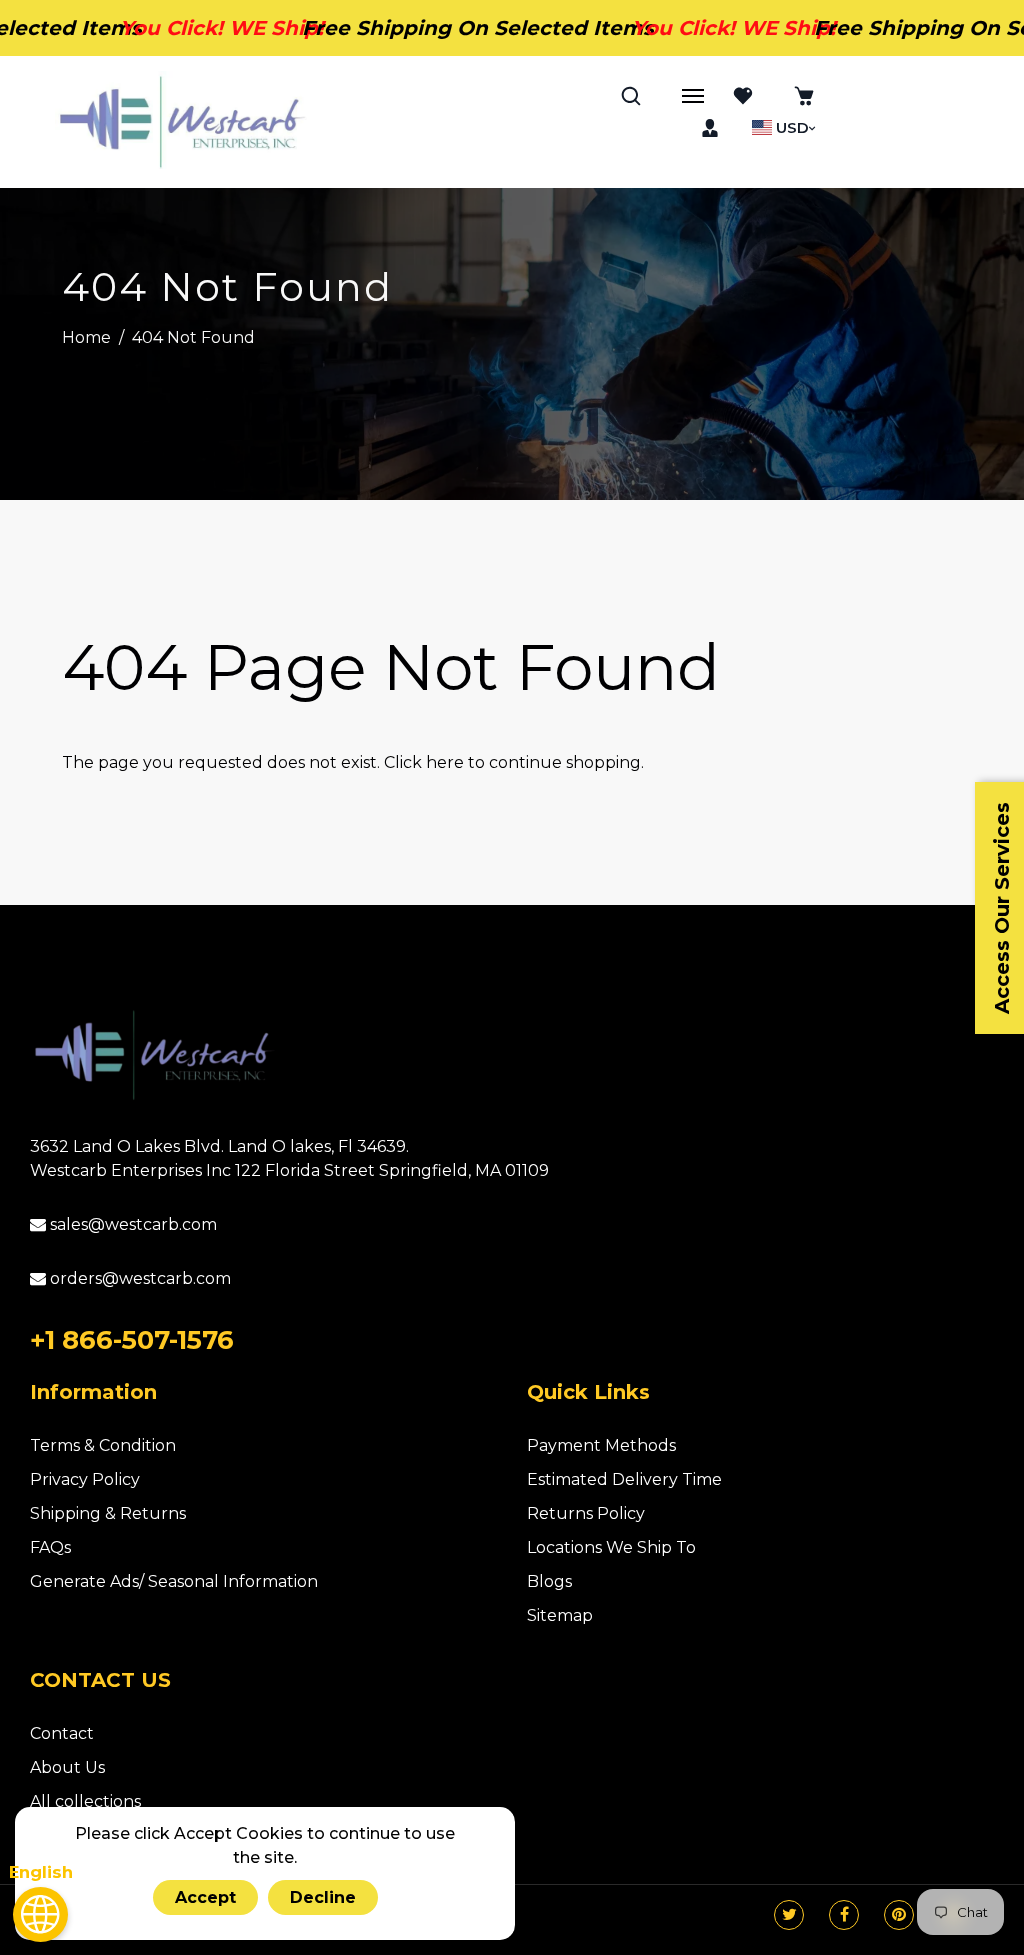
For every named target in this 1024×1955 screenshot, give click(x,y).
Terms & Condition (103, 1445)
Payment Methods (601, 1445)
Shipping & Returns (108, 1513)
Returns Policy (586, 1513)
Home (86, 337)
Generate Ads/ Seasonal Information (174, 1581)
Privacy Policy (85, 1479)
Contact (62, 1733)
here (445, 762)
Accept (205, 1897)
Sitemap (560, 1615)
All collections (85, 1801)
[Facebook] (844, 1914)
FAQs (50, 1547)
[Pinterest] (899, 1914)
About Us (67, 1767)
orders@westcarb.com (138, 1278)
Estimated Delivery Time (624, 1479)
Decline (323, 1897)
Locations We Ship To (611, 1547)
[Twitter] (789, 1914)
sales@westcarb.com (131, 1224)
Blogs (549, 1581)
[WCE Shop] (182, 122)
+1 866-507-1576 (132, 1340)
